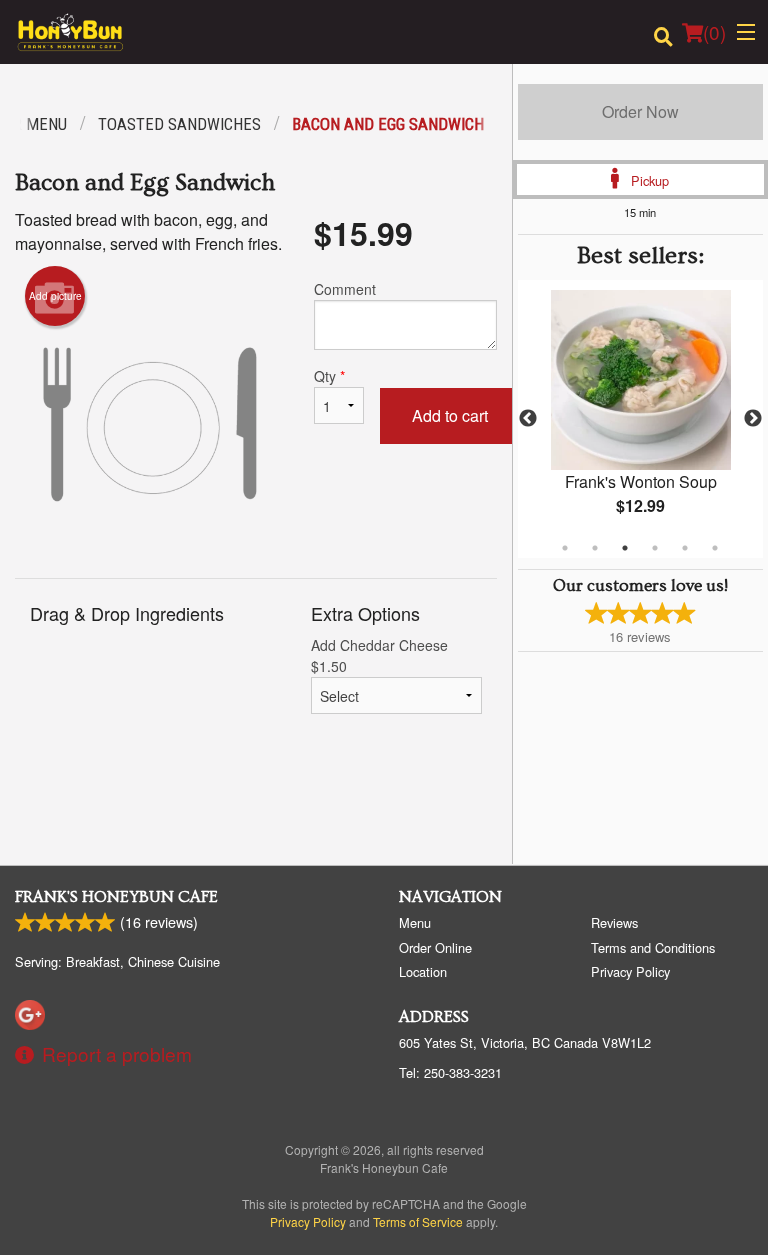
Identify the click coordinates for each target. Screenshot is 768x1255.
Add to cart (450, 415)
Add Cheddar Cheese (379, 655)
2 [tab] (595, 548)
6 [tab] (715, 548)
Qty (329, 376)
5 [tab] (685, 548)
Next (753, 419)
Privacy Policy (630, 971)
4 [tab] (655, 548)
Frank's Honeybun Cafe (116, 897)
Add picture (55, 296)
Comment (345, 289)
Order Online (435, 947)
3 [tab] (625, 548)
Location (423, 971)
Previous (528, 419)
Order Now (640, 111)
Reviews (614, 922)
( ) (714, 31)
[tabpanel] (640, 419)
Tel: (450, 1072)
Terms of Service (418, 1221)
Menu (415, 922)
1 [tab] (565, 548)
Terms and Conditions (653, 947)
